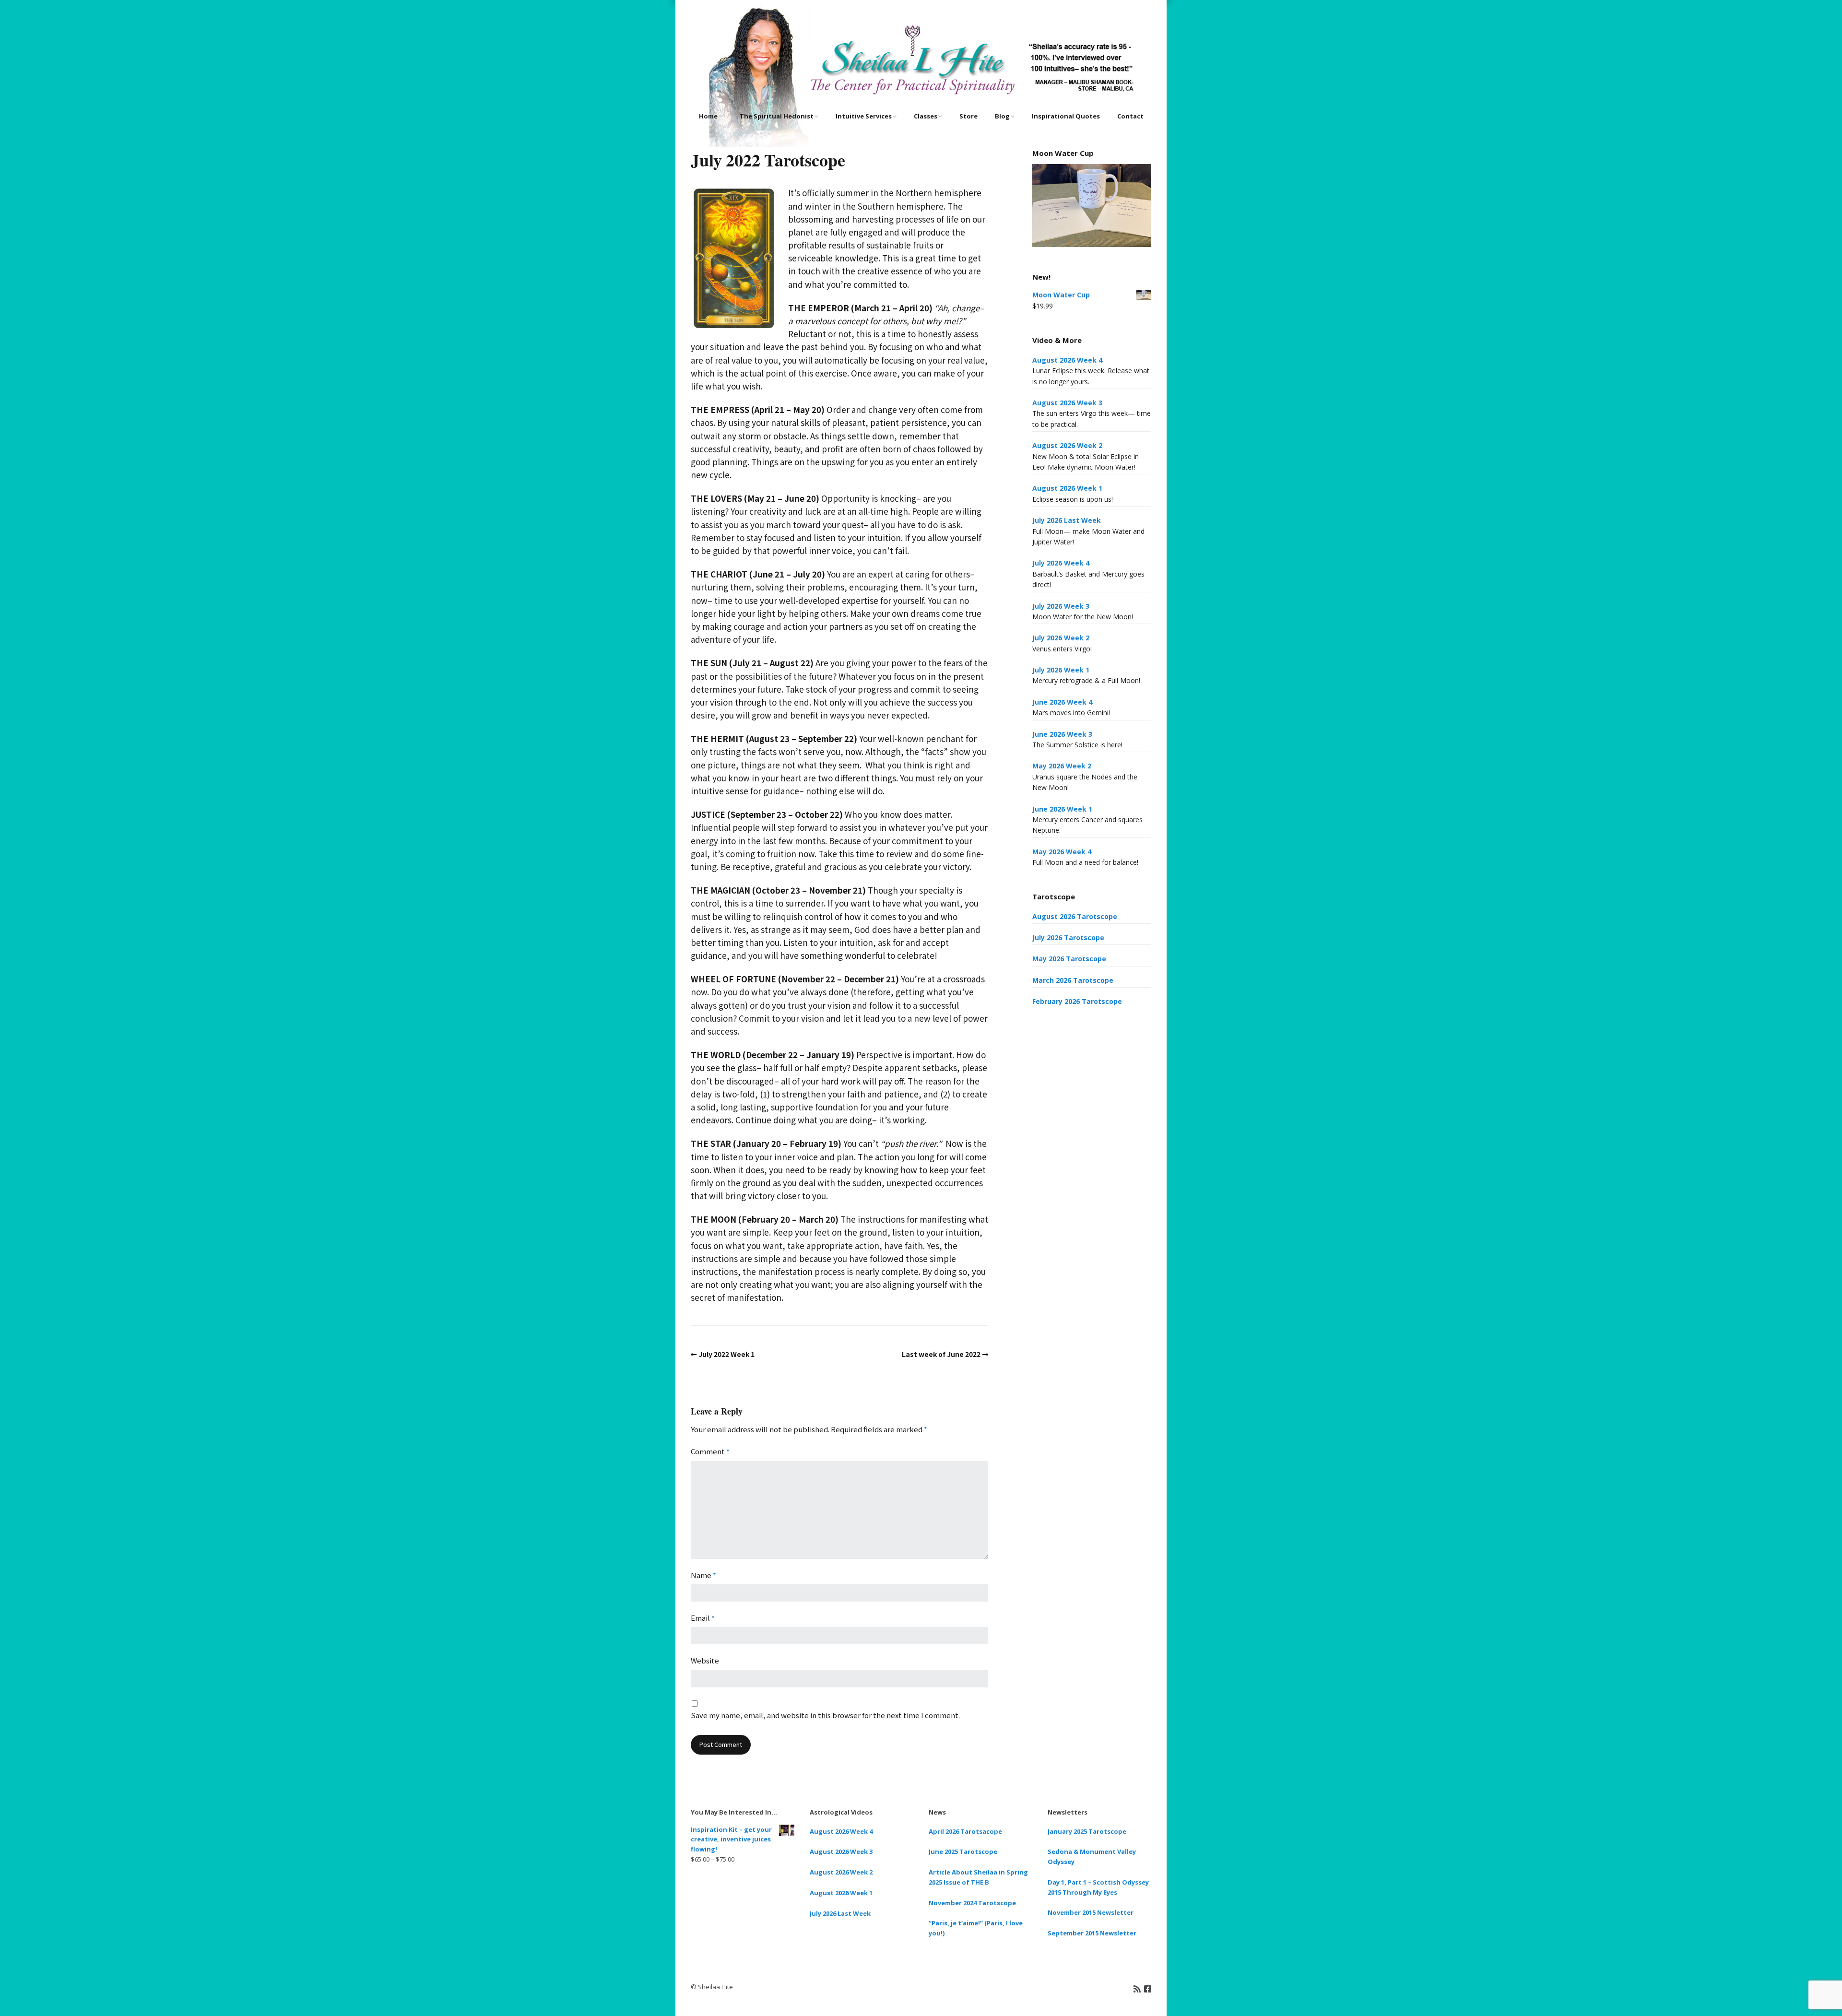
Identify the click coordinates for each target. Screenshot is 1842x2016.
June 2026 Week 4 (1062, 702)
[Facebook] (1148, 1988)
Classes (926, 116)
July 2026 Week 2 (1061, 638)
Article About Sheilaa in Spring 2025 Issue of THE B (978, 1877)
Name (703, 1575)
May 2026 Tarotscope (1069, 959)
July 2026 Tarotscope (1068, 937)
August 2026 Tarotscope (1075, 916)
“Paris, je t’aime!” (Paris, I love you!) (976, 1928)
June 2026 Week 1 (1062, 809)
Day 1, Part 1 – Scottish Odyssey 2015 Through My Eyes (1098, 1887)
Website (705, 1660)
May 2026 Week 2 (1062, 766)
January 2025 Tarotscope (1087, 1831)
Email (703, 1618)
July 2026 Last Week (1067, 520)
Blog (1002, 116)
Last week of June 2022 (941, 1354)
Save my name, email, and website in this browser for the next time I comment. (825, 1715)
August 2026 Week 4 (1067, 360)
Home (708, 116)
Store (968, 116)
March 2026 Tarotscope (1073, 980)
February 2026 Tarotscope (1077, 1001)
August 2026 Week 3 (1067, 403)
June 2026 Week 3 (1062, 734)
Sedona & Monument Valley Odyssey (1092, 1857)
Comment (710, 1451)
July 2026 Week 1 (1061, 670)
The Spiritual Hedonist (777, 116)
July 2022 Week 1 (726, 1354)
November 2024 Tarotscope (972, 1903)
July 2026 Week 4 (1061, 563)
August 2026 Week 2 (1067, 445)
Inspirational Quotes (1066, 116)
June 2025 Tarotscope (963, 1851)
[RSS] (1137, 1988)
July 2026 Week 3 (1061, 606)
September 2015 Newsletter (1092, 1933)
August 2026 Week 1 (1067, 488)
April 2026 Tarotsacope (965, 1831)
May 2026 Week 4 (1062, 852)
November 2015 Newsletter (1091, 1912)
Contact (1130, 116)
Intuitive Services (864, 116)
